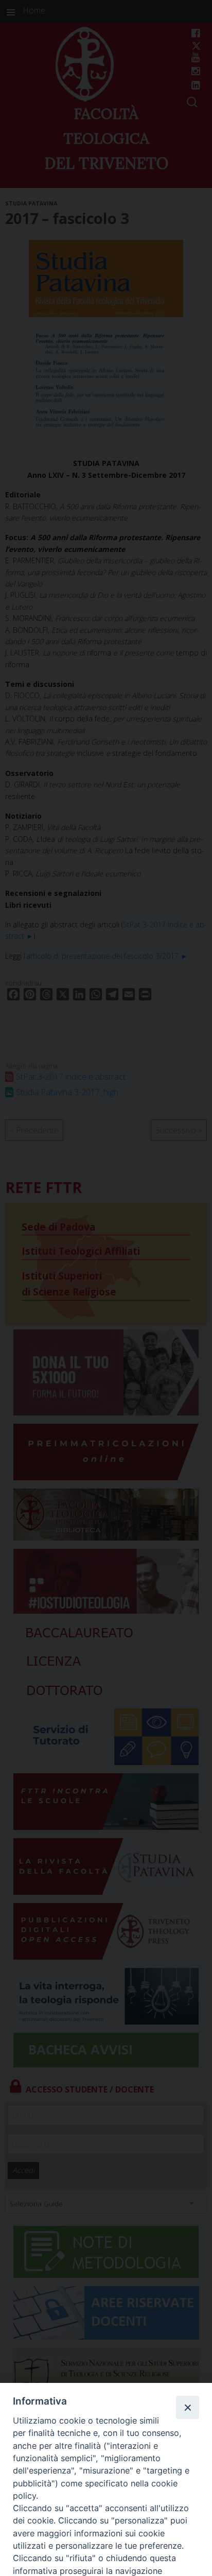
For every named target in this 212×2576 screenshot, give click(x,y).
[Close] (187, 2407)
